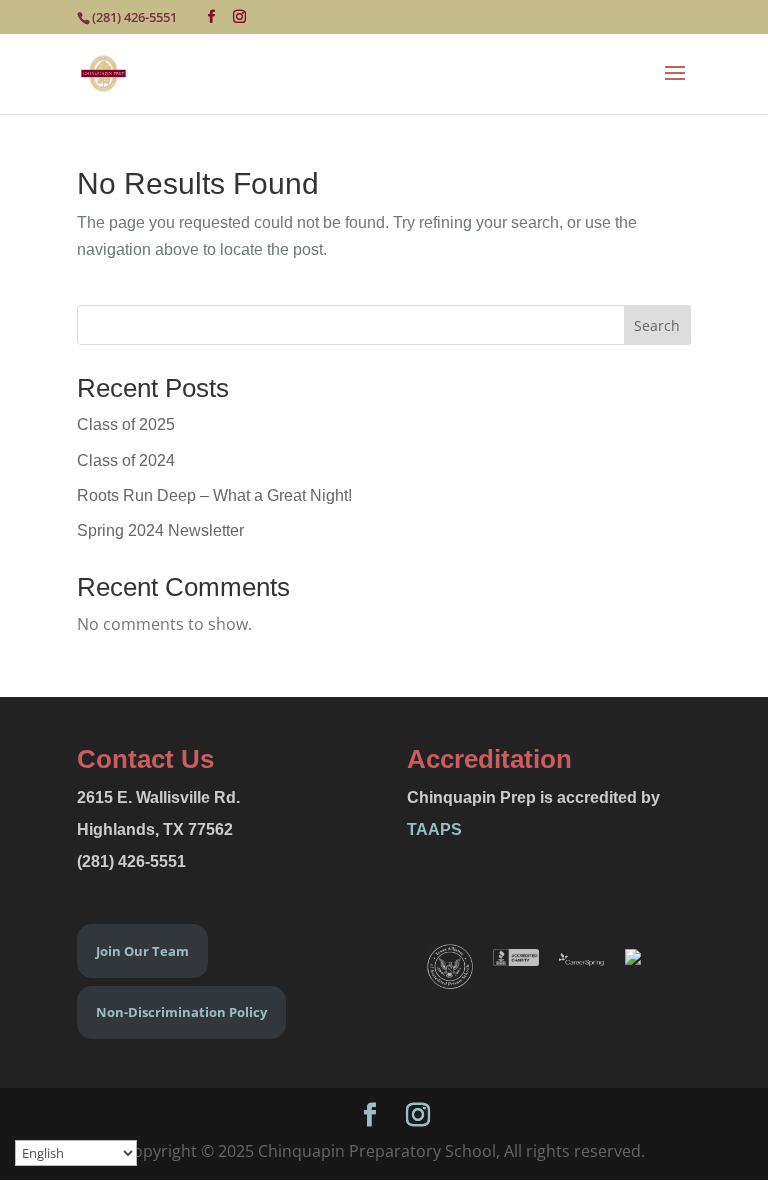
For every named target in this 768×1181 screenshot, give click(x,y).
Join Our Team (142, 951)
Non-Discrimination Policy (181, 1012)
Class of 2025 (126, 424)
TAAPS (434, 829)
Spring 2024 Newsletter (160, 530)
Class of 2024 (126, 460)
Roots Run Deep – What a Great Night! (214, 495)
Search (657, 325)
